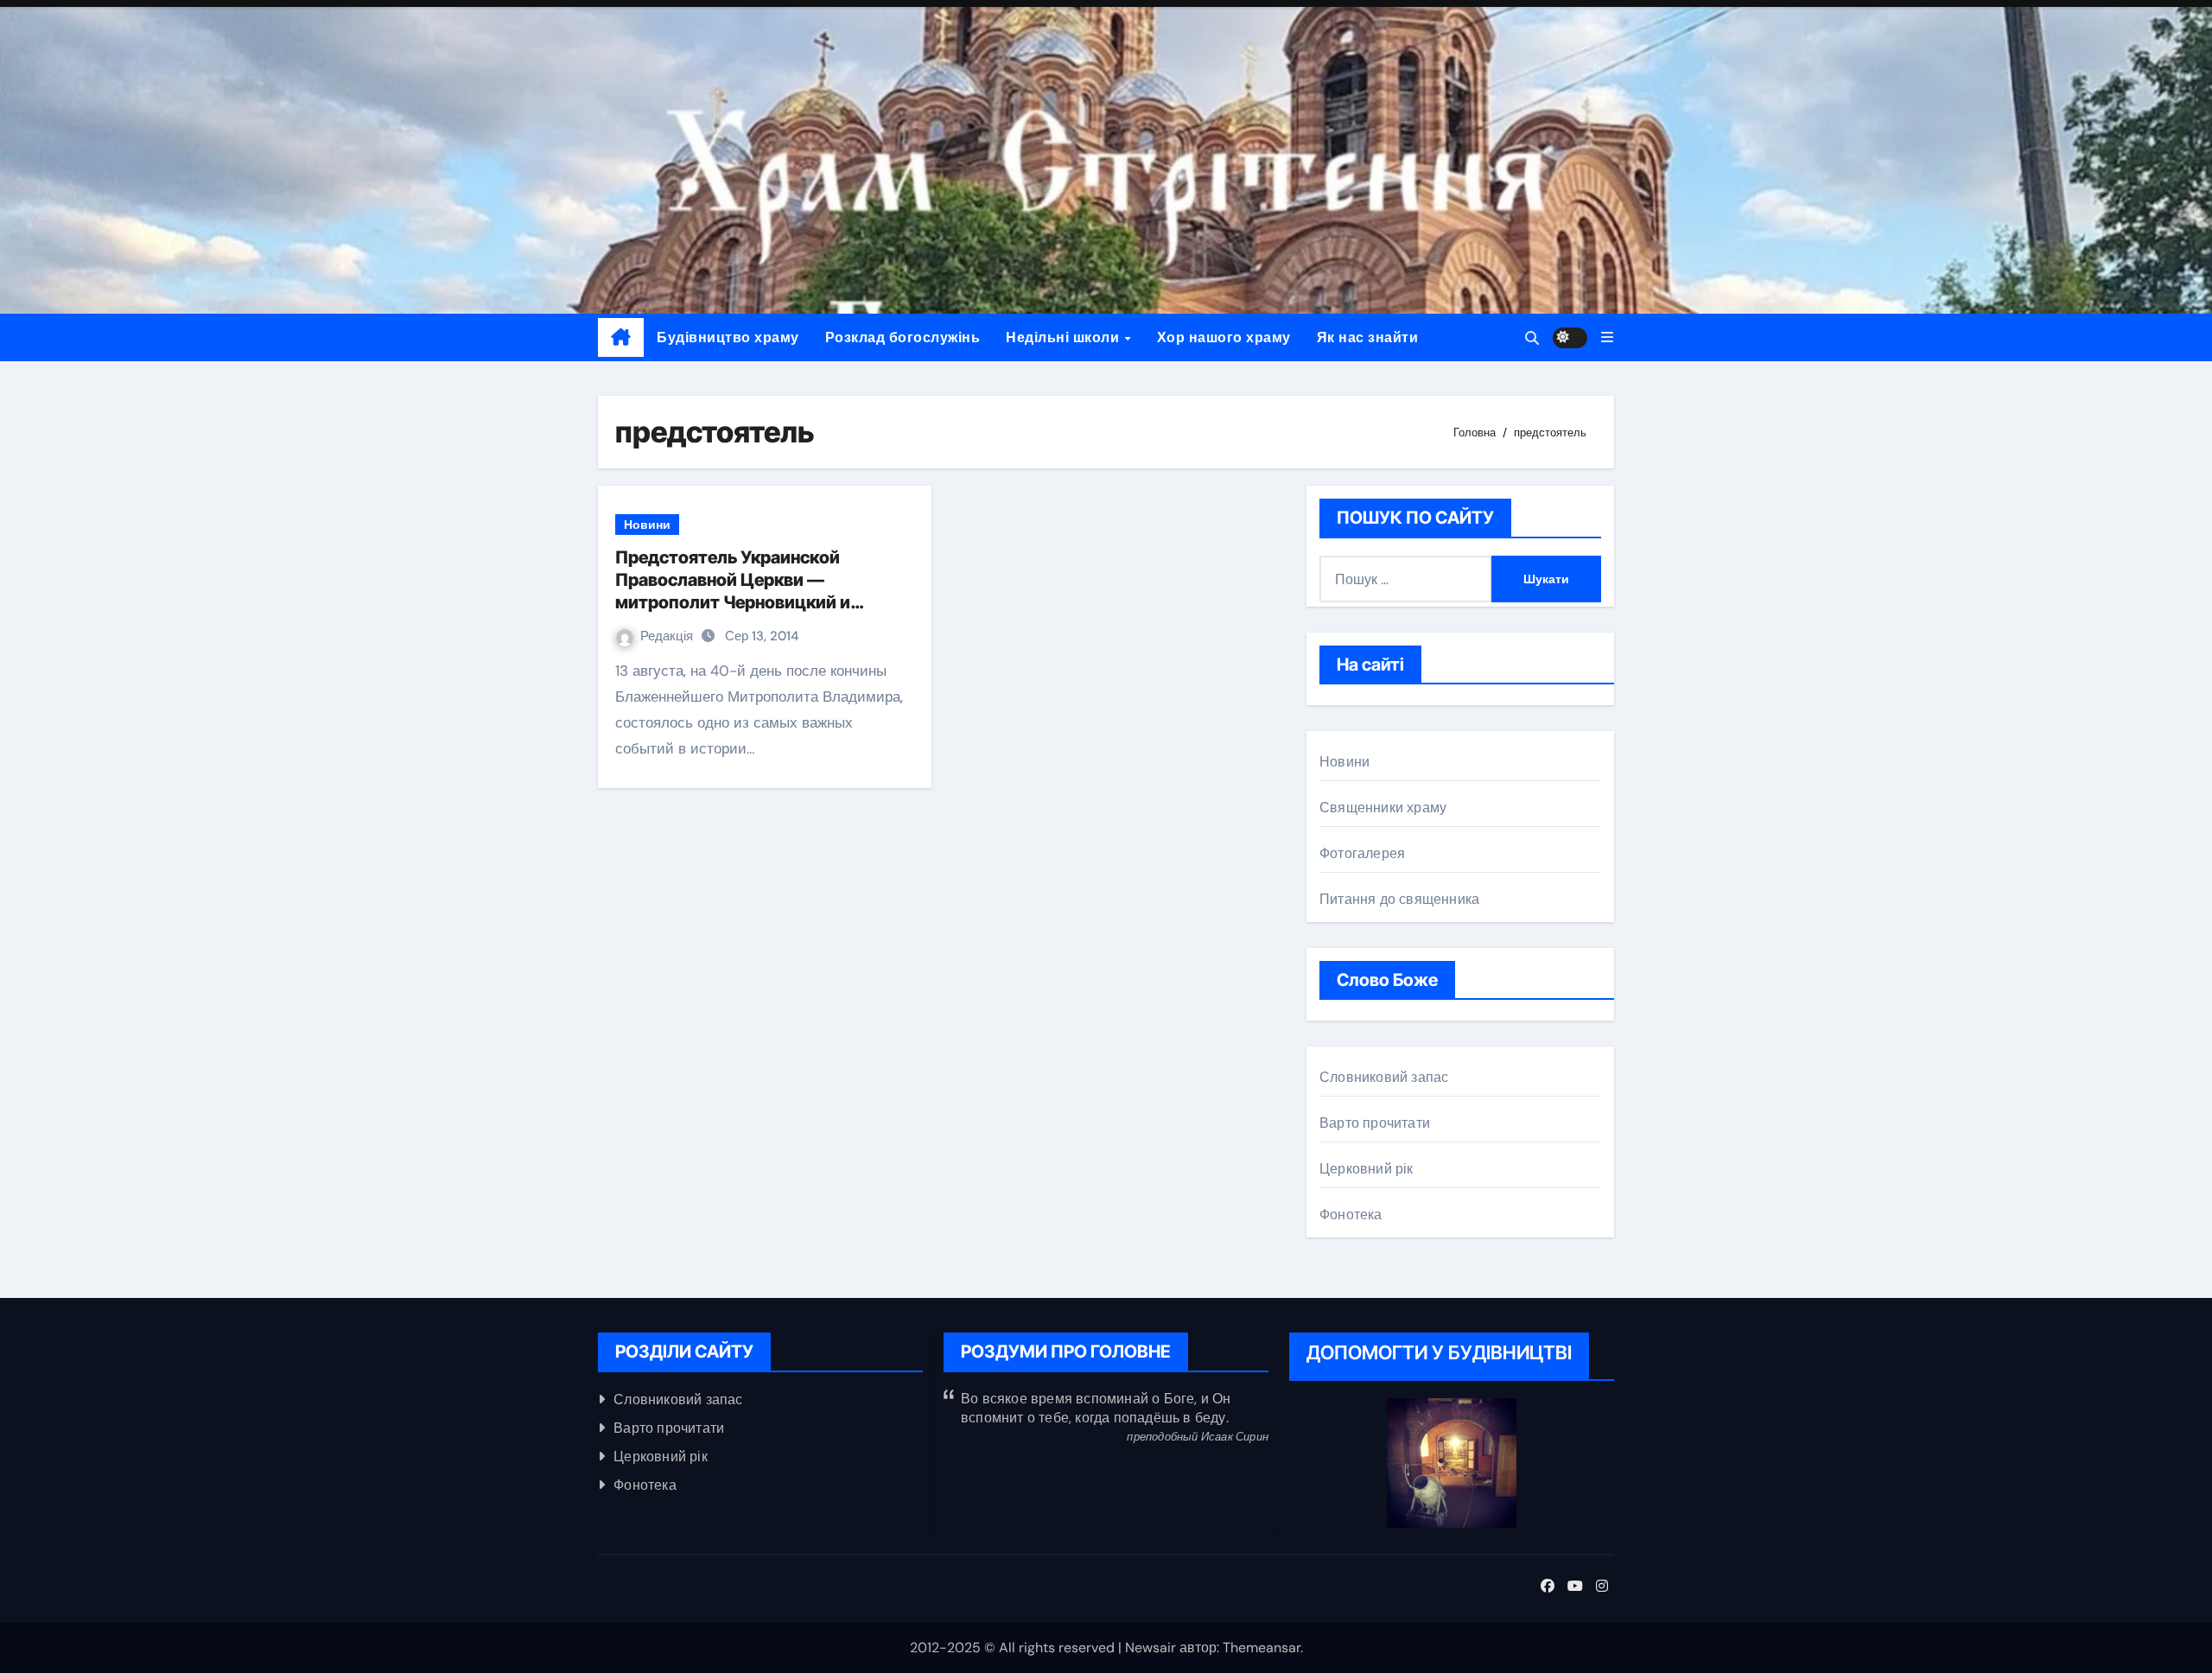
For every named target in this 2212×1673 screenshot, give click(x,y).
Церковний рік (1367, 1169)
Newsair (1150, 1648)
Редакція (668, 636)
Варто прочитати (1375, 1123)
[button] (1607, 337)
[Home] (621, 338)
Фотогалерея (1362, 853)
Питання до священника (1399, 899)
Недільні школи (1065, 337)
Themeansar (1262, 1648)
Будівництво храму (728, 337)
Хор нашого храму (1224, 337)
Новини (647, 525)
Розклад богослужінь (903, 337)
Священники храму (1383, 808)
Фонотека (1351, 1215)
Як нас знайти (1368, 337)
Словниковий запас (1384, 1077)
